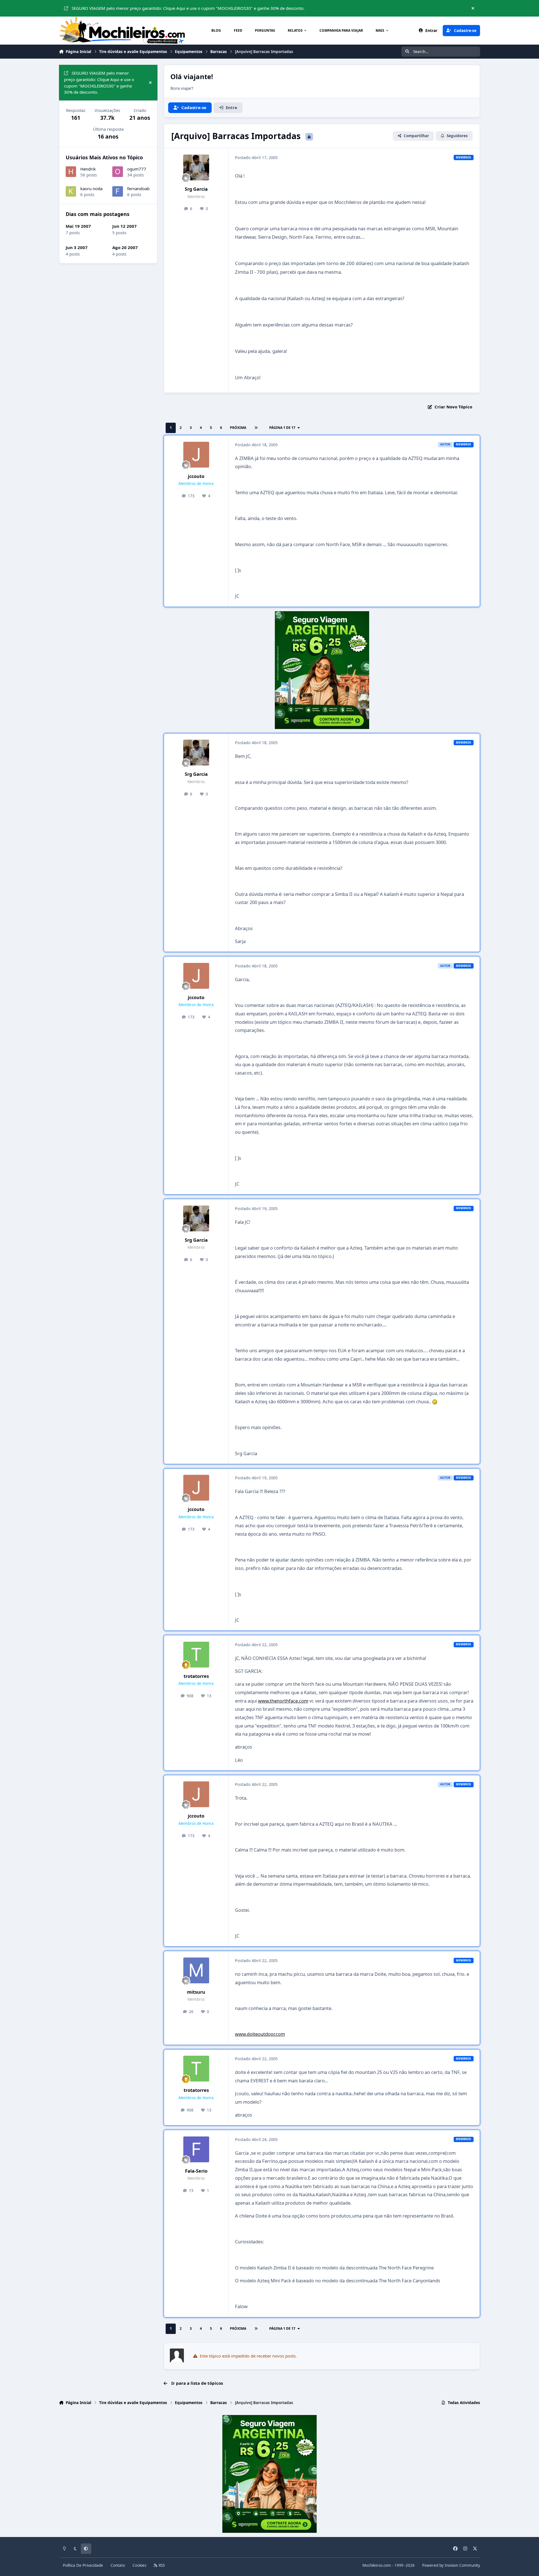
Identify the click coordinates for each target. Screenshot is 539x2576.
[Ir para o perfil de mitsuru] (196, 1970)
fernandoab (138, 189)
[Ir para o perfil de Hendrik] (71, 172)
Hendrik (88, 169)
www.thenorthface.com (283, 1701)
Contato (118, 2565)
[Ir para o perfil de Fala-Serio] (196, 2149)
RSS (161, 2565)
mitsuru (196, 1992)
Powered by (451, 2565)
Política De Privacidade (83, 2565)
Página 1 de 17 (282, 428)
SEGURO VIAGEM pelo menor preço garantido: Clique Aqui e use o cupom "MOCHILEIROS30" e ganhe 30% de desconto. (188, 8)
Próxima (238, 428)
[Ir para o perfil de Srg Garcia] (196, 167)
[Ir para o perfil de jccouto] (196, 455)
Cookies (139, 2565)
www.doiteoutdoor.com (260, 2034)
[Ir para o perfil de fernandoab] (118, 192)
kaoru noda (91, 189)
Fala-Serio (196, 2171)
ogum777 (137, 169)
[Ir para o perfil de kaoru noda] (71, 192)
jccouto (196, 476)
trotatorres (196, 1676)
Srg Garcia (196, 189)
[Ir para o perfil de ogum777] (118, 172)
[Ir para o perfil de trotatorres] (196, 1655)
